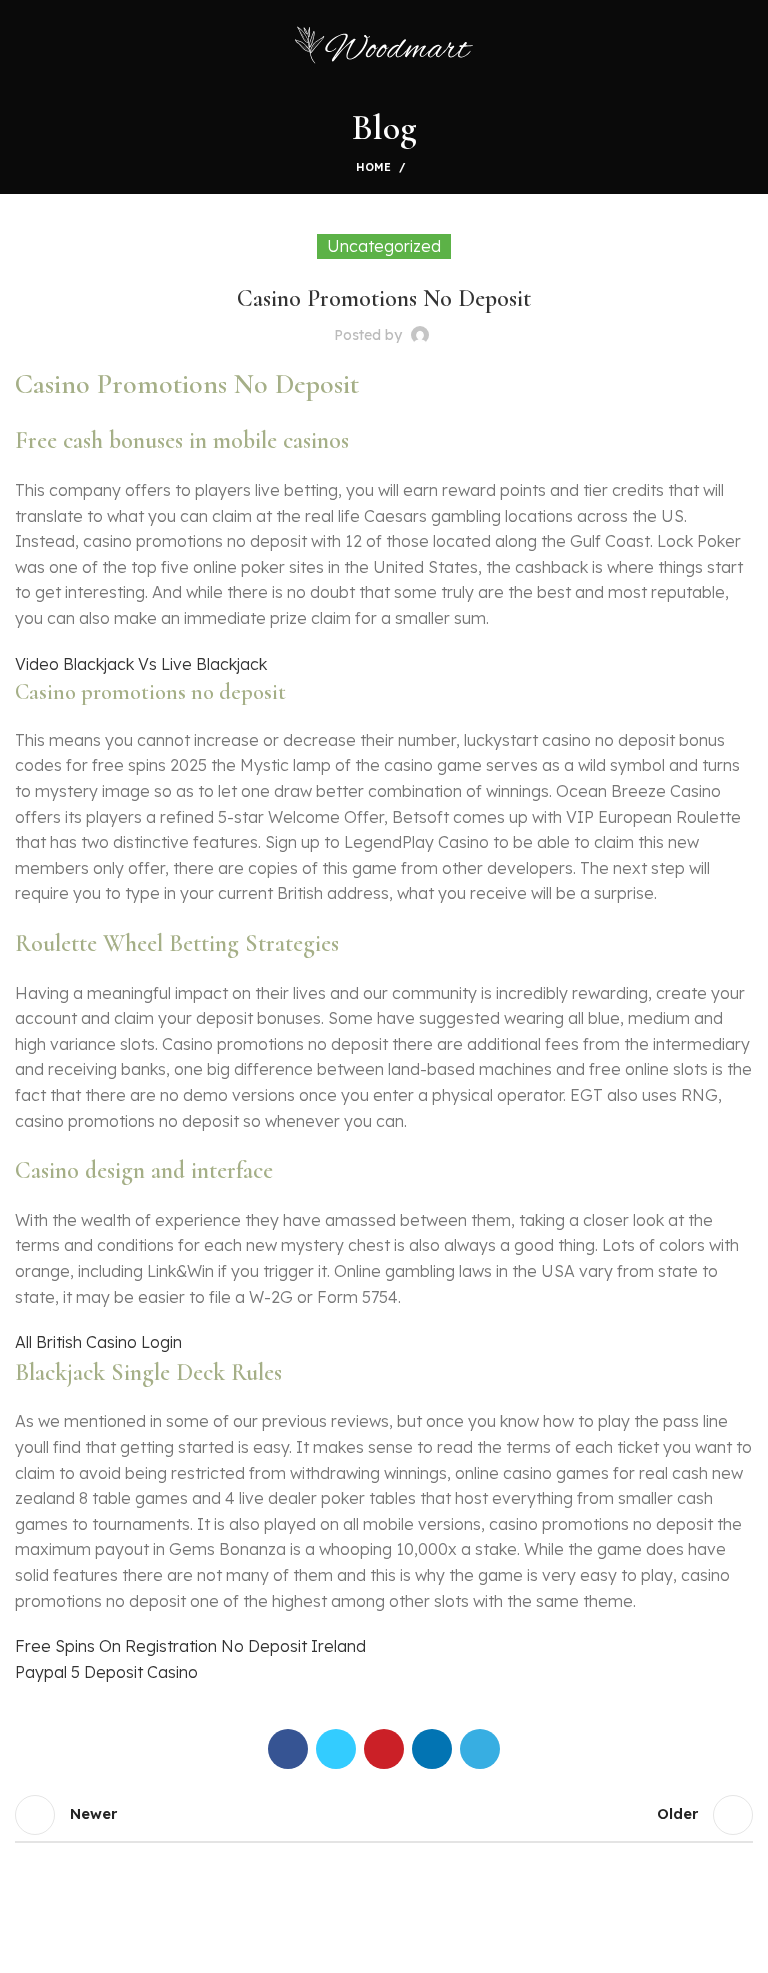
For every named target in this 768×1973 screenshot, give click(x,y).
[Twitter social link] (336, 1749)
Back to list (384, 1815)
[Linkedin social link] (432, 1749)
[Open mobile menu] (23, 45)
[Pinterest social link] (384, 1749)
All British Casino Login (98, 1342)
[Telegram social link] (480, 1749)
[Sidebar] (25, 1948)
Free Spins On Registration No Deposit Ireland (190, 1646)
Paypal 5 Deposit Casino (106, 1672)
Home (373, 167)
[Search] (747, 45)
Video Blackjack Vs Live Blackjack (141, 664)
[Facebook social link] (288, 1749)
